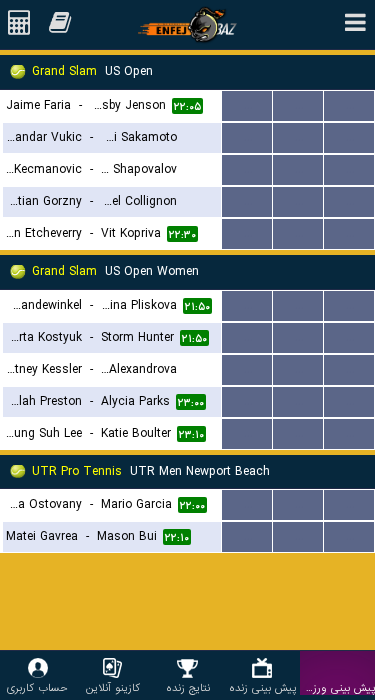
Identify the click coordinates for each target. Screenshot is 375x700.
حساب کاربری (37, 687)
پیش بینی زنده (262, 687)
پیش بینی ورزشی (337, 687)
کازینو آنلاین (113, 687)
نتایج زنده (188, 687)
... (247, 105)
